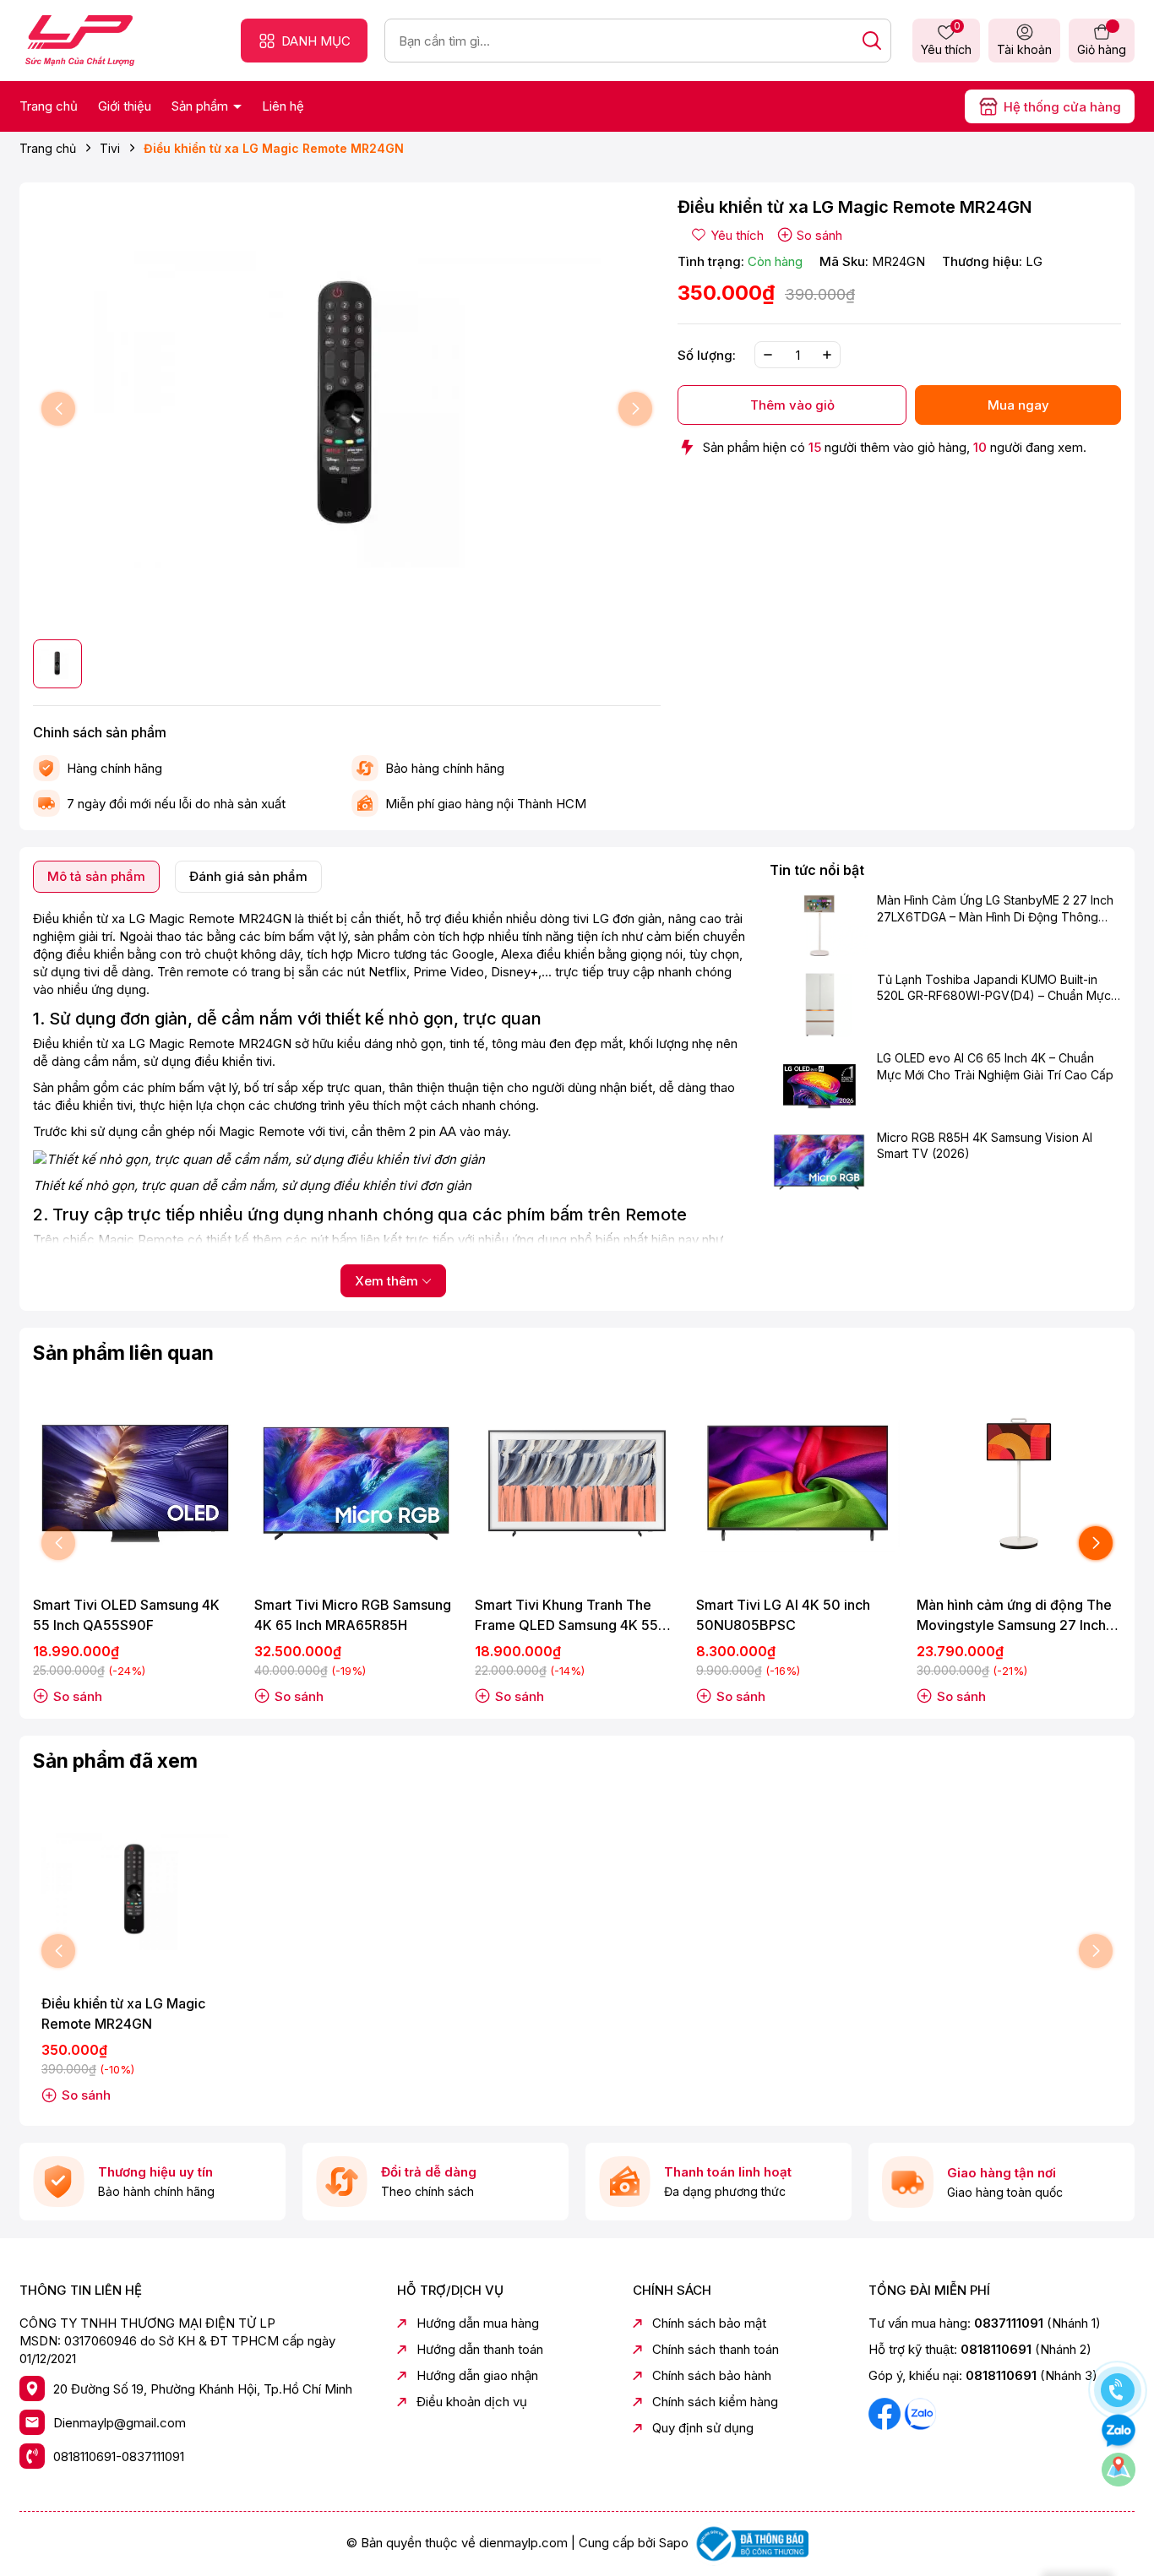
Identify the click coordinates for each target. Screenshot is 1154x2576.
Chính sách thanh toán (716, 2349)
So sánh (819, 235)
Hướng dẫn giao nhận (477, 2375)
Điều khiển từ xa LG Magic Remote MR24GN (123, 2014)
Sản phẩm (201, 106)
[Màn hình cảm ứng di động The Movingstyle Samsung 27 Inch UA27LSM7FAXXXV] (1019, 1484)
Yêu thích (946, 40)
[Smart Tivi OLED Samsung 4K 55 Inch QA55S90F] (135, 1484)
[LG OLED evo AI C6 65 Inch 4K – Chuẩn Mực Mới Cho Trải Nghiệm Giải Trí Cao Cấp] (819, 1083)
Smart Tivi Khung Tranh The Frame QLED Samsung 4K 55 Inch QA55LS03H (566, 1616)
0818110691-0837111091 (119, 2456)
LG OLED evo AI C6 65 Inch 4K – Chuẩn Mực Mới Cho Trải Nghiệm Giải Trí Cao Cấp (995, 1066)
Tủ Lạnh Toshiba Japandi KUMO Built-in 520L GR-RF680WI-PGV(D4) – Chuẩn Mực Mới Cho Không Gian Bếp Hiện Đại (994, 988)
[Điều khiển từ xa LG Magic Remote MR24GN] (135, 1892)
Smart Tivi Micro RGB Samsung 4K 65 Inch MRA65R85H (353, 1615)
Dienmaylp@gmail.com (120, 2423)
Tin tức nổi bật (817, 870)
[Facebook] (886, 2413)
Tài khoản (1024, 49)
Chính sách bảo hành (712, 2375)
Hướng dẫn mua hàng (478, 2323)
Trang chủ (49, 106)
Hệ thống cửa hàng (1062, 107)
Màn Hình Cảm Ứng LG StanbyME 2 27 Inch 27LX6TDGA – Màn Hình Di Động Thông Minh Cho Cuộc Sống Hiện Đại (995, 910)
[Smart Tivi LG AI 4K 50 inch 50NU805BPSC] (798, 1484)
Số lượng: (707, 355)
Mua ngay (1018, 405)
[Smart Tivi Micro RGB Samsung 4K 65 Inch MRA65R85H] (357, 1484)
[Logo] (80, 39)
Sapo (674, 2543)
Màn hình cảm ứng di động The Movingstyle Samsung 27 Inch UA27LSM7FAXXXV (1014, 1616)
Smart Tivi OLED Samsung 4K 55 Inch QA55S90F (126, 1615)
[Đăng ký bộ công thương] (750, 2543)
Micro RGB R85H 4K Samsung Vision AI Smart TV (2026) (985, 1146)
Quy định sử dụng (703, 2428)
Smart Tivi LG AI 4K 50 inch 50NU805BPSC (783, 1615)
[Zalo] (920, 2413)
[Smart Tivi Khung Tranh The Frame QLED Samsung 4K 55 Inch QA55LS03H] (577, 1484)
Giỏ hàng (1102, 49)
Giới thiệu (125, 106)
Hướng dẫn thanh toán (480, 2349)
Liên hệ (283, 106)
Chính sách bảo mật (709, 2323)
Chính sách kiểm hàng (715, 2402)
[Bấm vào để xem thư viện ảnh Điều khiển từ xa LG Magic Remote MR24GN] (347, 409)
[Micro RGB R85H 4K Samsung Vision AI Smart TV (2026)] (819, 1162)
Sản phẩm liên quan (123, 1353)
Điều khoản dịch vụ (472, 2402)
